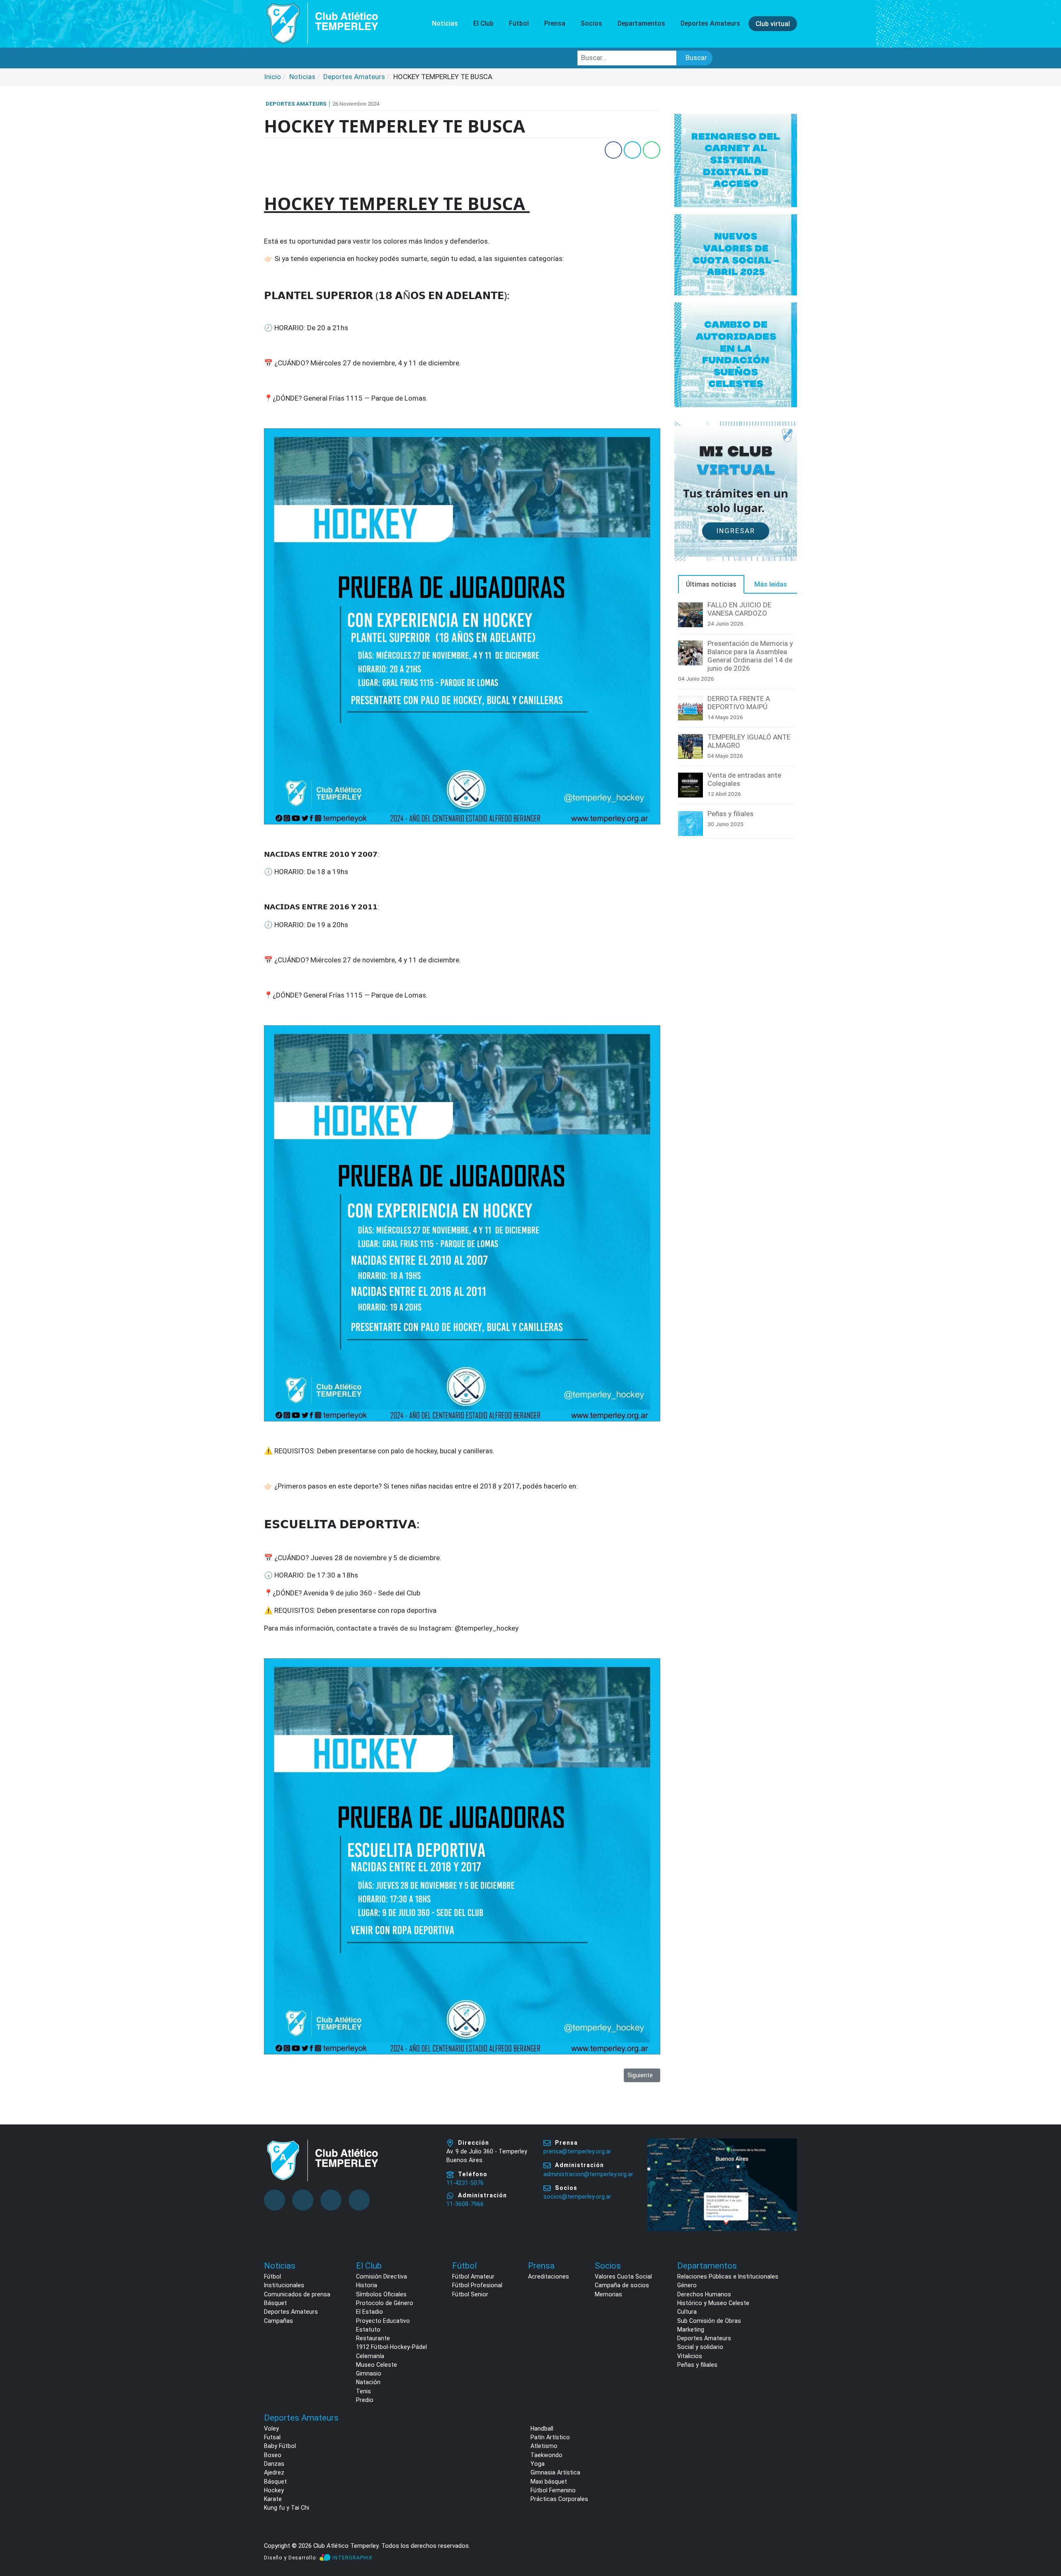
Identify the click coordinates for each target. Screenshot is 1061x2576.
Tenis (363, 2391)
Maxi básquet (549, 2482)
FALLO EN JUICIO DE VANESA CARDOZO (739, 609)
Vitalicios (690, 2356)
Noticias (445, 23)
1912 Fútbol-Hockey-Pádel (391, 2347)
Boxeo (273, 2455)
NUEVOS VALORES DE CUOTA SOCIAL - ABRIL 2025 (736, 254)
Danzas (274, 2464)
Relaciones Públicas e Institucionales (728, 2276)
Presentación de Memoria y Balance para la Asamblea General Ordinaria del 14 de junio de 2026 (750, 656)
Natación (368, 2382)
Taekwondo (546, 2455)
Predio (365, 2400)
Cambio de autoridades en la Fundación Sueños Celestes (736, 354)
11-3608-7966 (465, 2204)
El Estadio (369, 2312)
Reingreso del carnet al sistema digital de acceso (736, 160)
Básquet (275, 2303)
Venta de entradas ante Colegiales (744, 779)
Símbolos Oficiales (381, 2294)
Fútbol (273, 2276)
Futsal (272, 2437)
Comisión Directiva (382, 2276)
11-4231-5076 (465, 2183)
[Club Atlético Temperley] (322, 23)
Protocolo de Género (385, 2303)
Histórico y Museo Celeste (713, 2303)
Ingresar (736, 531)
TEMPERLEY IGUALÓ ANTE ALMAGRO (749, 741)
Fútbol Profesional (477, 2285)
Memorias (608, 2294)
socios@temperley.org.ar (577, 2197)
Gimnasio (369, 2373)
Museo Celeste (377, 2365)
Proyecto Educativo (383, 2321)
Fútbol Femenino (553, 2490)
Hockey (274, 2490)
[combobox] (627, 58)
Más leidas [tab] (771, 584)
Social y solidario (700, 2347)
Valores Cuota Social (623, 2276)
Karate (273, 2499)
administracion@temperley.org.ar (588, 2174)
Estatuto (368, 2330)
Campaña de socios (622, 2285)
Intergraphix (352, 2558)
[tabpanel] (736, 720)
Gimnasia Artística (555, 2472)
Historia (367, 2285)
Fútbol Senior (470, 2294)
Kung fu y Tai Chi (287, 2508)
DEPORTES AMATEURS (296, 104)
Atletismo (544, 2446)
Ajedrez (274, 2472)
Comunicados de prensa (297, 2294)
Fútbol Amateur (473, 2276)
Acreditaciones (549, 2276)
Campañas (279, 2321)
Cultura (687, 2312)
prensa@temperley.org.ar (577, 2151)
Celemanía (370, 2356)
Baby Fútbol (280, 2446)
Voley (271, 2429)
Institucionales (284, 2285)
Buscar (696, 58)
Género (687, 2285)
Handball (542, 2429)
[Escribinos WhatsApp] (1046, 2538)
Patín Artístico (550, 2437)
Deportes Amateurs (291, 2312)
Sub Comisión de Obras (709, 2321)
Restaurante (373, 2338)
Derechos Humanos (704, 2294)
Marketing (691, 2330)
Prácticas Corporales (559, 2499)
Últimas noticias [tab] (711, 584)
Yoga (538, 2464)
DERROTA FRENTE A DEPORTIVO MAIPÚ (739, 703)
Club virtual (773, 23)
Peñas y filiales (730, 814)
